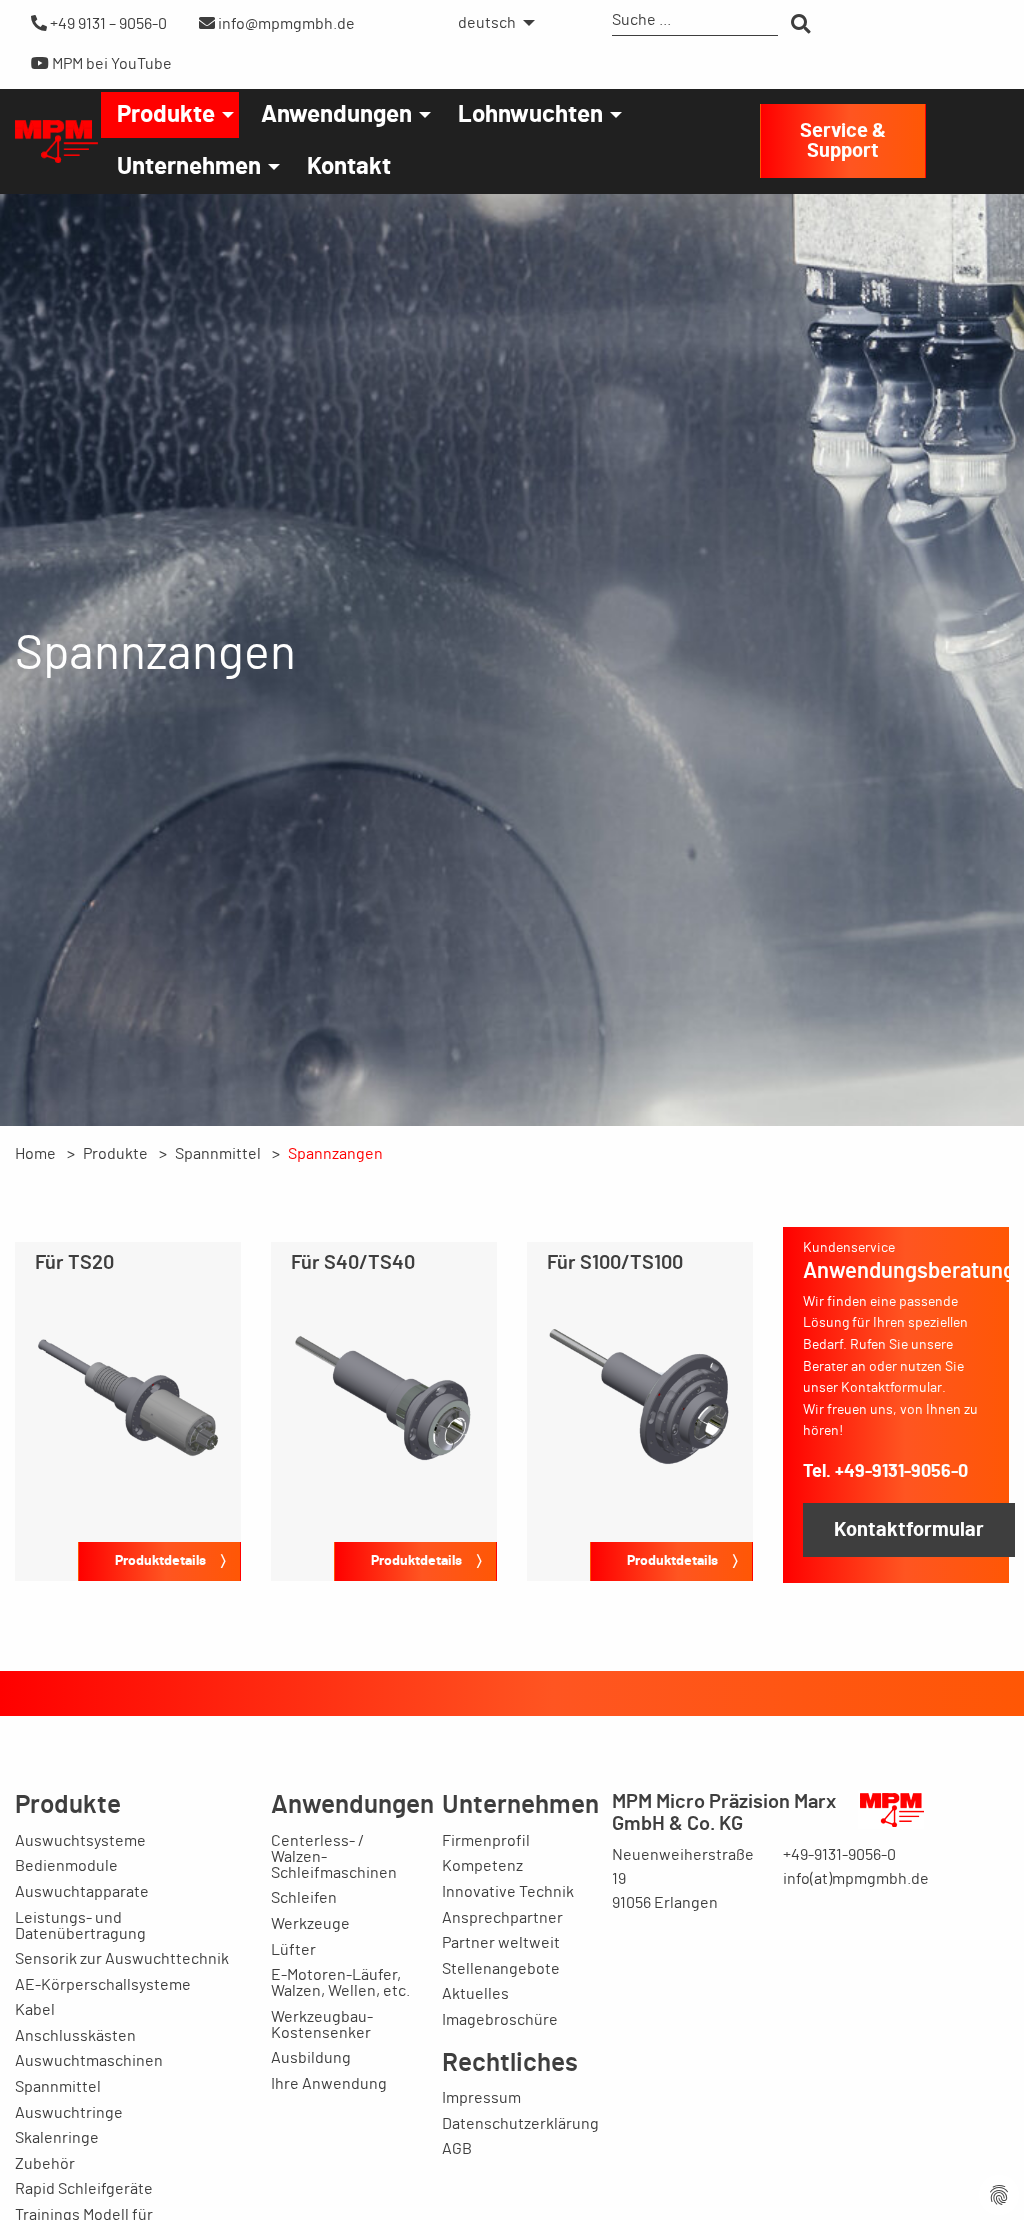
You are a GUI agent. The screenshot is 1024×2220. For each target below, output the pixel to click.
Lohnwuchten (530, 115)
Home (35, 1154)
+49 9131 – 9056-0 (107, 24)
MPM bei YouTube (110, 64)
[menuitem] (491, 23)
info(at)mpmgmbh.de (856, 1879)
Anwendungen (336, 115)
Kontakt (349, 167)
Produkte (166, 115)
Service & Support (843, 141)
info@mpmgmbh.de (285, 24)
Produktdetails (160, 1560)
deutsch (487, 23)
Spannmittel (218, 1154)
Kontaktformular (909, 1530)
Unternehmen (189, 167)
